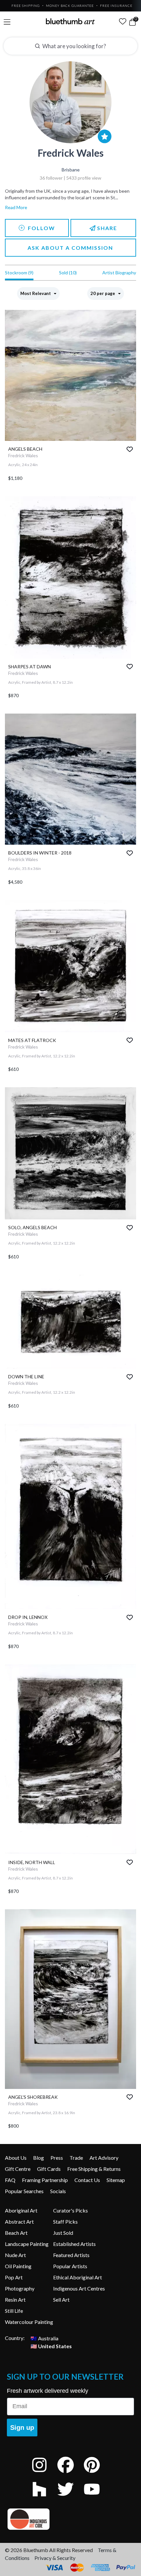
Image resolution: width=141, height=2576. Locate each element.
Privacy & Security (55, 2558)
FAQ (10, 2180)
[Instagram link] (44, 2474)
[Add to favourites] (130, 449)
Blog (39, 2158)
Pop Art (14, 2277)
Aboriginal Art (21, 2210)
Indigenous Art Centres (79, 2288)
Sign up (22, 2428)
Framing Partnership (45, 2180)
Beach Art (16, 2233)
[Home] (70, 21)
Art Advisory (104, 2158)
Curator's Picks (70, 2210)
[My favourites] (123, 21)
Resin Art (15, 2300)
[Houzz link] (44, 2498)
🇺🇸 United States (51, 2346)
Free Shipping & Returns (94, 2169)
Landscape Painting (27, 2244)
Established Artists (74, 2244)
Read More (16, 207)
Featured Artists (71, 2255)
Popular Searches (24, 2191)
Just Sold (63, 2233)
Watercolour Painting (29, 2322)
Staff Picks (65, 2222)
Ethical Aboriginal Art (78, 2277)
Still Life (14, 2311)
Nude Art (15, 2255)
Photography (20, 2288)
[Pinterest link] (97, 2474)
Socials (58, 2191)
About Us (16, 2158)
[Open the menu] (7, 22)
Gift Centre (18, 2169)
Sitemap (116, 2180)
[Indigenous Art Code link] (70, 2519)
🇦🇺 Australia (44, 2338)
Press (57, 2158)
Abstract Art (19, 2222)
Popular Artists (70, 2266)
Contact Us (87, 2180)
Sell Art (61, 2300)
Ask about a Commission (70, 248)
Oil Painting (18, 2266)
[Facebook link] (70, 2474)
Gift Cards (49, 2169)
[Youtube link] (97, 2498)
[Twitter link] (70, 2498)
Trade (76, 2158)
